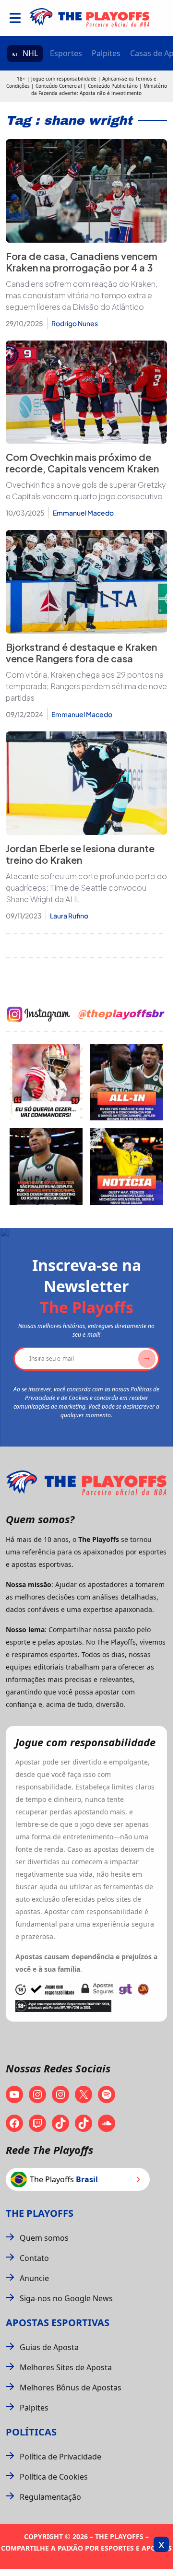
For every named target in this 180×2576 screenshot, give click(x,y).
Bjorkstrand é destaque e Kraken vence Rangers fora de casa (81, 653)
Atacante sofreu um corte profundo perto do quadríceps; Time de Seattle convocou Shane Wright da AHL (86, 888)
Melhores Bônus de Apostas (71, 2388)
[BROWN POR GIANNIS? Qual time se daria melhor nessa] (127, 1082)
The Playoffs (40, 2213)
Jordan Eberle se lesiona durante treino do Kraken (80, 854)
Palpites (106, 53)
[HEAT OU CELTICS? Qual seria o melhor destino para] (46, 1166)
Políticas (31, 2432)
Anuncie (34, 2278)
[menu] (15, 18)
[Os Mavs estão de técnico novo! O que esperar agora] (127, 1166)
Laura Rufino (69, 916)
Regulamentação (50, 2497)
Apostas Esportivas (58, 2323)
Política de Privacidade (60, 2457)
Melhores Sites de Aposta (66, 2367)
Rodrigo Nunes (75, 323)
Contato (34, 2258)
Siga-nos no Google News (66, 2298)
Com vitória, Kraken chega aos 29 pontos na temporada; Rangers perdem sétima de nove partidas (86, 686)
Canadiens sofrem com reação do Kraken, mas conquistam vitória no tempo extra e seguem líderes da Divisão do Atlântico (82, 295)
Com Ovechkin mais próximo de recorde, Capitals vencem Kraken (82, 463)
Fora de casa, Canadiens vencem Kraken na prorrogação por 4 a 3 (82, 262)
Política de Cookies (54, 2477)
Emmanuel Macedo (83, 513)
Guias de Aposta (49, 2347)
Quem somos (44, 2238)
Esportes (66, 53)
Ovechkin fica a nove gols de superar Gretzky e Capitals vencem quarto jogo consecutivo (86, 490)
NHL (30, 53)
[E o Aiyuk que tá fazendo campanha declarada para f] (46, 1082)
